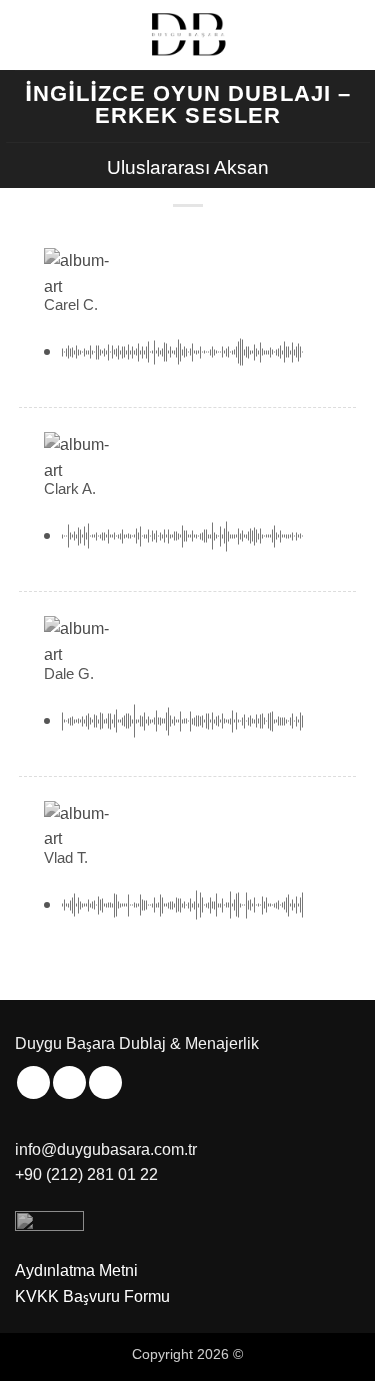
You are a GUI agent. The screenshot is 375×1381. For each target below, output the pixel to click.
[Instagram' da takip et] (33, 1082)
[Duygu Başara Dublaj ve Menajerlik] (188, 35)
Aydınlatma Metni (76, 1270)
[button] (27, 34)
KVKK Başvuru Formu (92, 1296)
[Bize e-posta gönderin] (69, 1082)
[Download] (325, 352)
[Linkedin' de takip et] (105, 1082)
